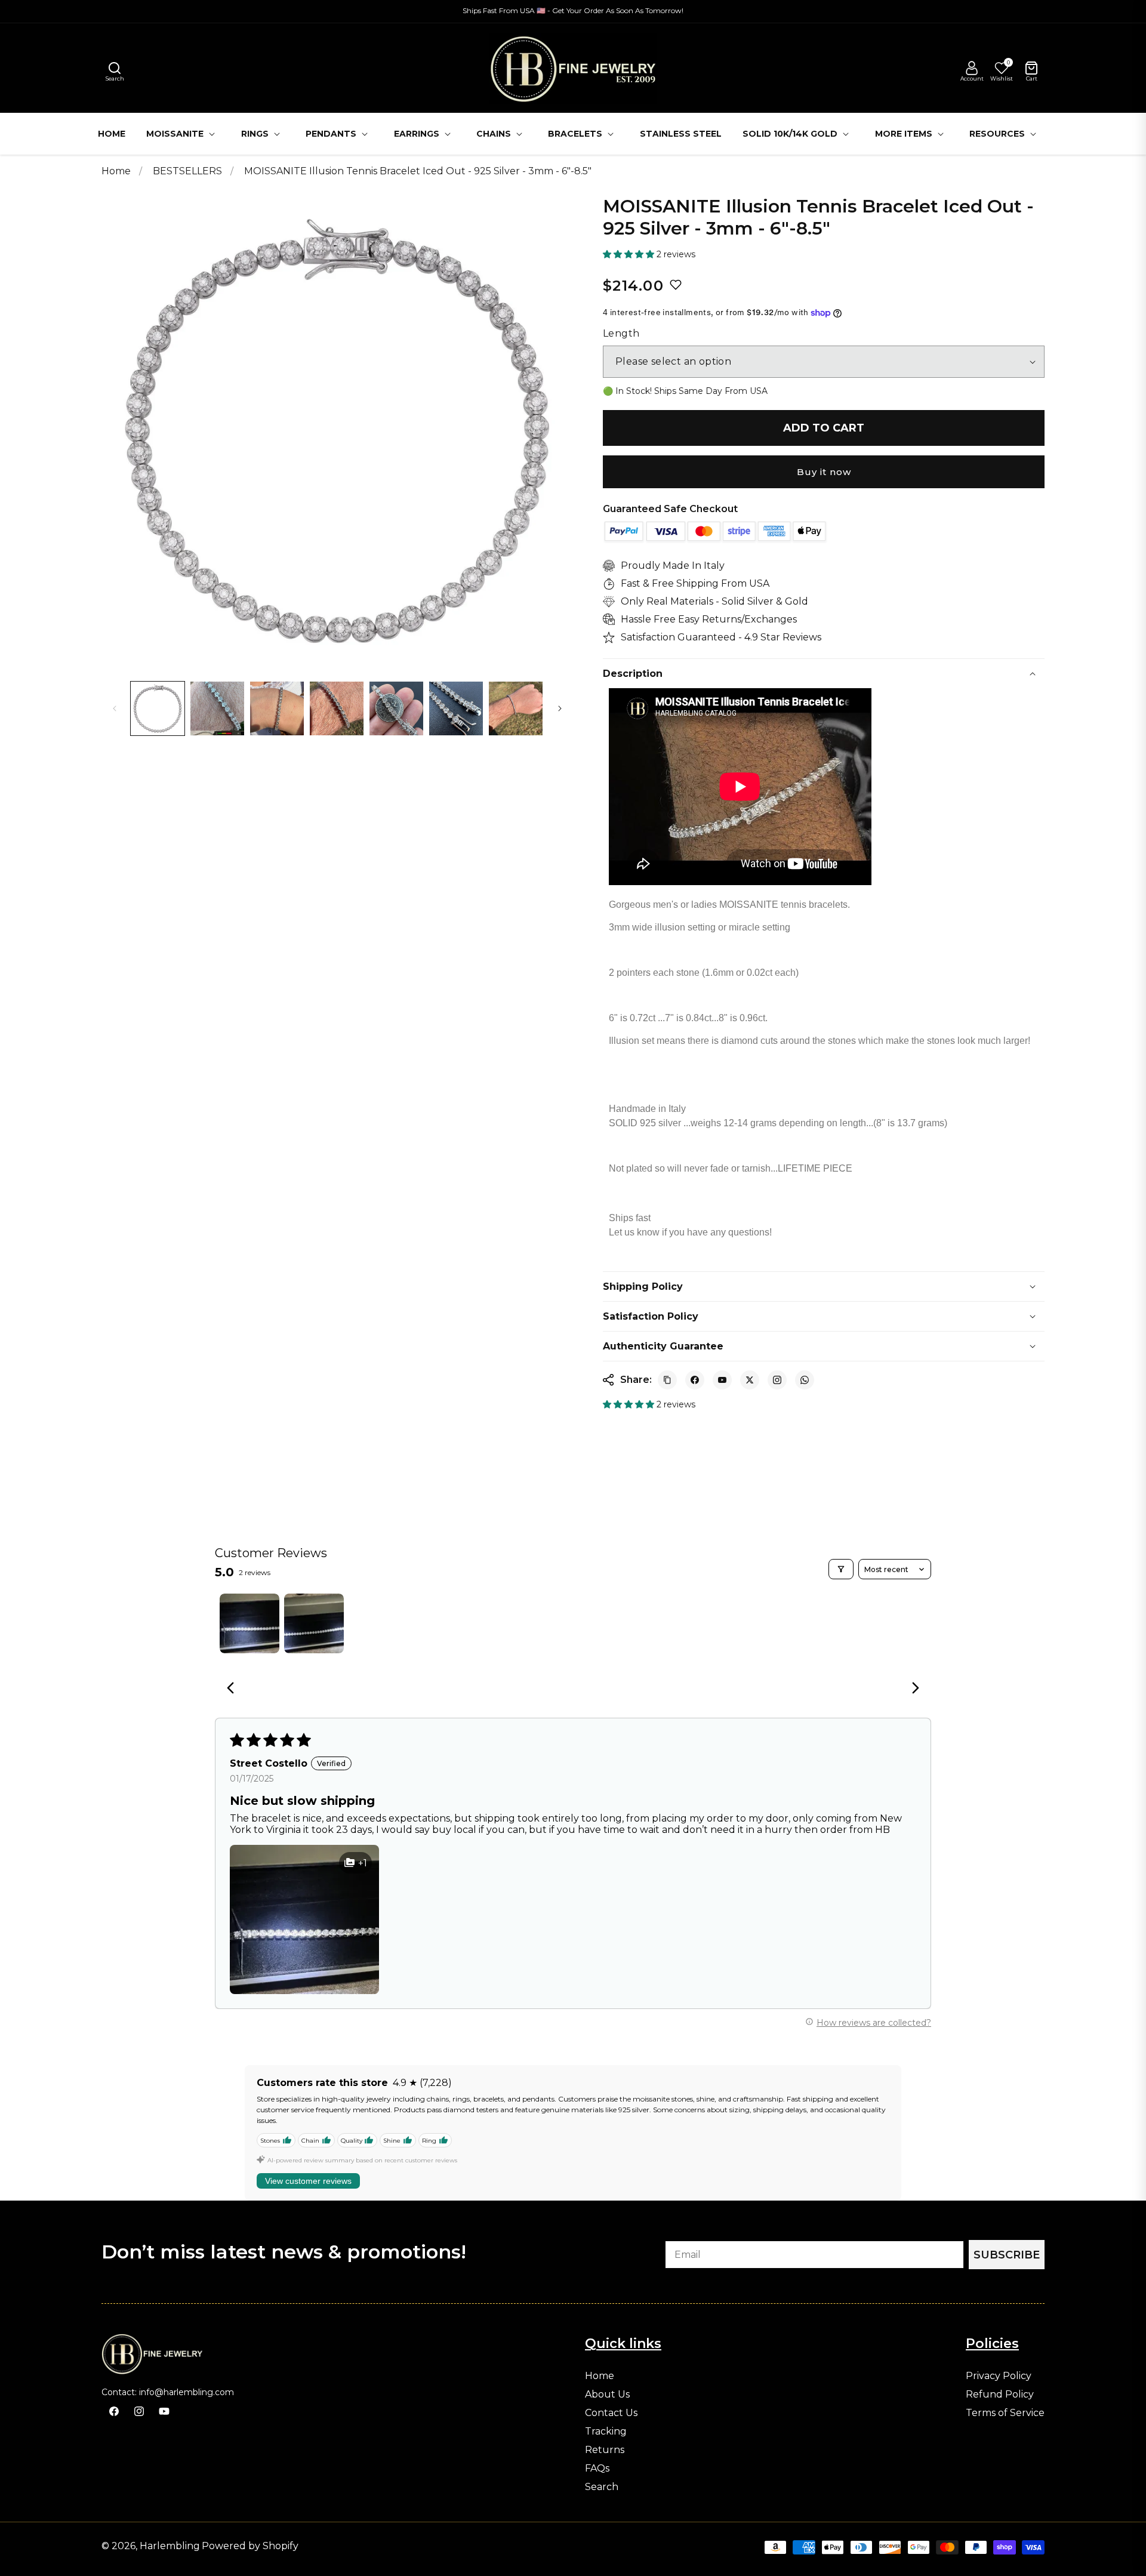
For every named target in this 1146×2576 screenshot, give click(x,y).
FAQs (597, 2469)
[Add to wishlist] (676, 285)
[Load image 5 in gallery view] (396, 708)
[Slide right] (560, 708)
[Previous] (234, 1689)
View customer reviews (308, 2181)
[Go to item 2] (314, 1623)
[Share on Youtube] (722, 1380)
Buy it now (824, 472)
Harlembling (170, 2546)
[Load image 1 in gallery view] (158, 708)
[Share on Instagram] (777, 1380)
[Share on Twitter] (750, 1380)
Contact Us (611, 2413)
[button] (115, 68)
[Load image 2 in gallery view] (217, 708)
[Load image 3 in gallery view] (277, 708)
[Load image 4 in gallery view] (337, 708)
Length (621, 334)
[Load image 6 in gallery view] (456, 708)
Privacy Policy (999, 2376)
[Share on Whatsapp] (805, 1380)
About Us (607, 2395)
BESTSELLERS (189, 171)
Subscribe (1007, 2255)
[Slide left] (115, 708)
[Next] (912, 1689)
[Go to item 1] (249, 1623)
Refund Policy (1000, 2395)
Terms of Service (1005, 2413)
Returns (605, 2450)
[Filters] (841, 1569)
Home (116, 171)
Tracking (606, 2432)
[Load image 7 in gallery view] (516, 708)
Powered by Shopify (250, 2546)
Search (602, 2487)
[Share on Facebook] (695, 1380)
